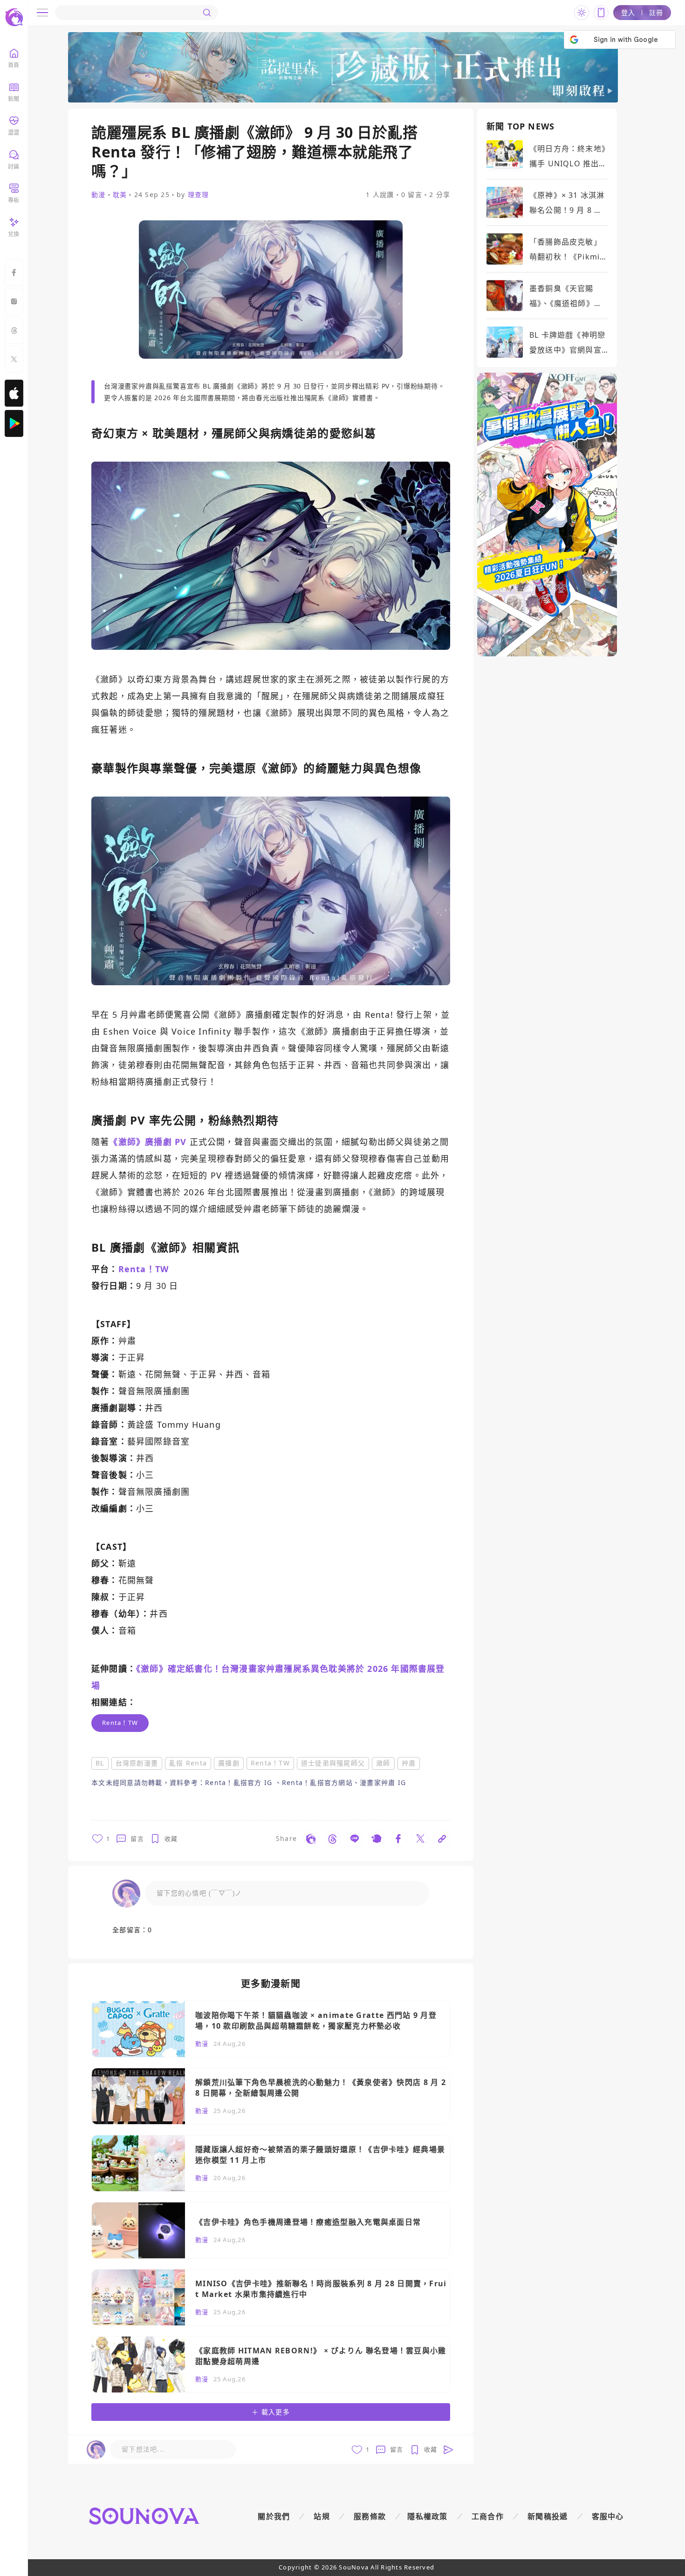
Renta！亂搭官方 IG (240, 1782)
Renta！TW (270, 1763)
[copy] (442, 1839)
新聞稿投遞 (548, 2516)
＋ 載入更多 (271, 2412)
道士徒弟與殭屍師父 (333, 1763)
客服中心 (608, 2516)
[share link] (311, 1839)
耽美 (120, 195)
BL (100, 1763)
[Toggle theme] (582, 13)
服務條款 (370, 2516)
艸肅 (409, 1763)
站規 (322, 2516)
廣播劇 (229, 1763)
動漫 (99, 195)
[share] (183, 1839)
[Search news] (207, 13)
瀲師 (383, 1763)
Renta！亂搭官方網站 (317, 1782)
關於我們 (274, 2516)
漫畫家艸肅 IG (383, 1782)
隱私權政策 (428, 2516)
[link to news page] (271, 2029)
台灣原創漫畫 (137, 1763)
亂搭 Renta (188, 1763)
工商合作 (488, 2516)
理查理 (199, 194)
